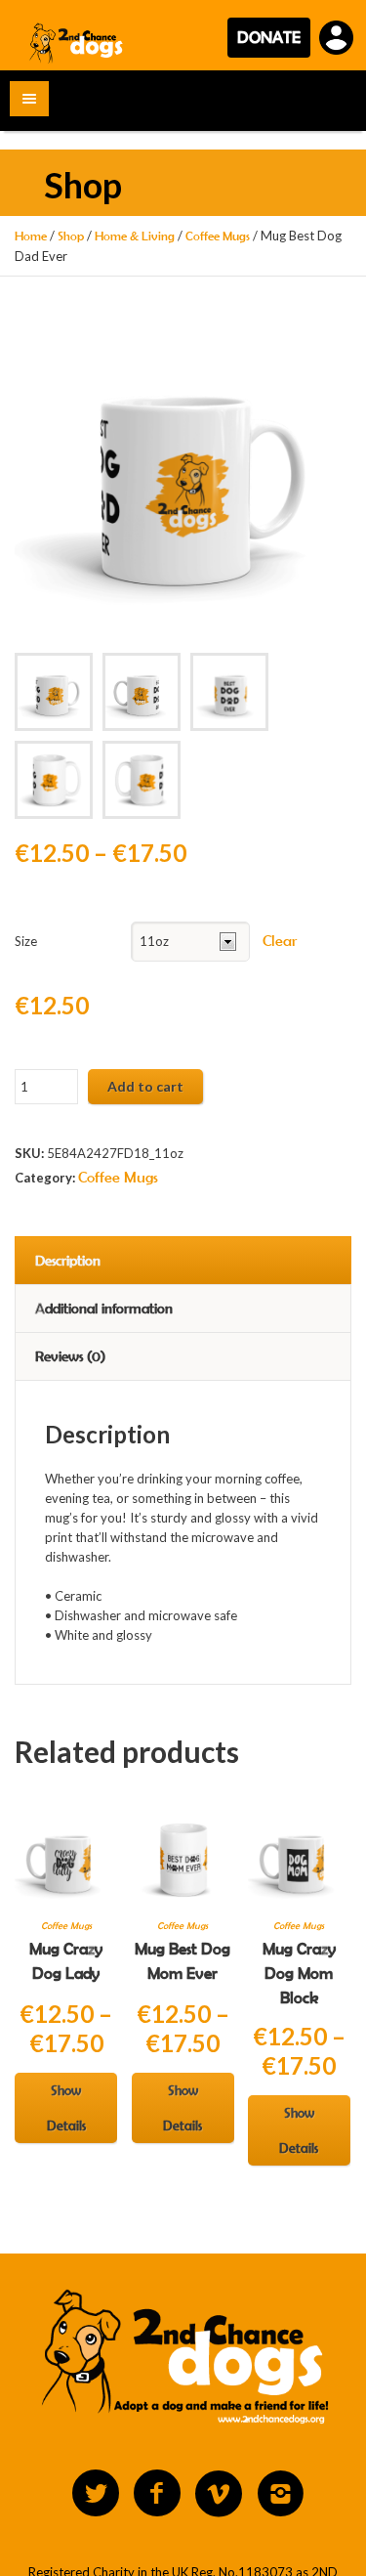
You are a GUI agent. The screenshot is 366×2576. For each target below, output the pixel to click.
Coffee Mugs (218, 236)
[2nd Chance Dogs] (77, 43)
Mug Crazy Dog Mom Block (299, 1973)
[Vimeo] (219, 2494)
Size (26, 941)
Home (31, 236)
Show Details (66, 2108)
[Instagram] (280, 2494)
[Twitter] (96, 2494)
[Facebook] (157, 2494)
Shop (71, 236)
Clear (280, 941)
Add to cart (145, 1086)
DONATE (269, 37)
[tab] (183, 1260)
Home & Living (135, 236)
